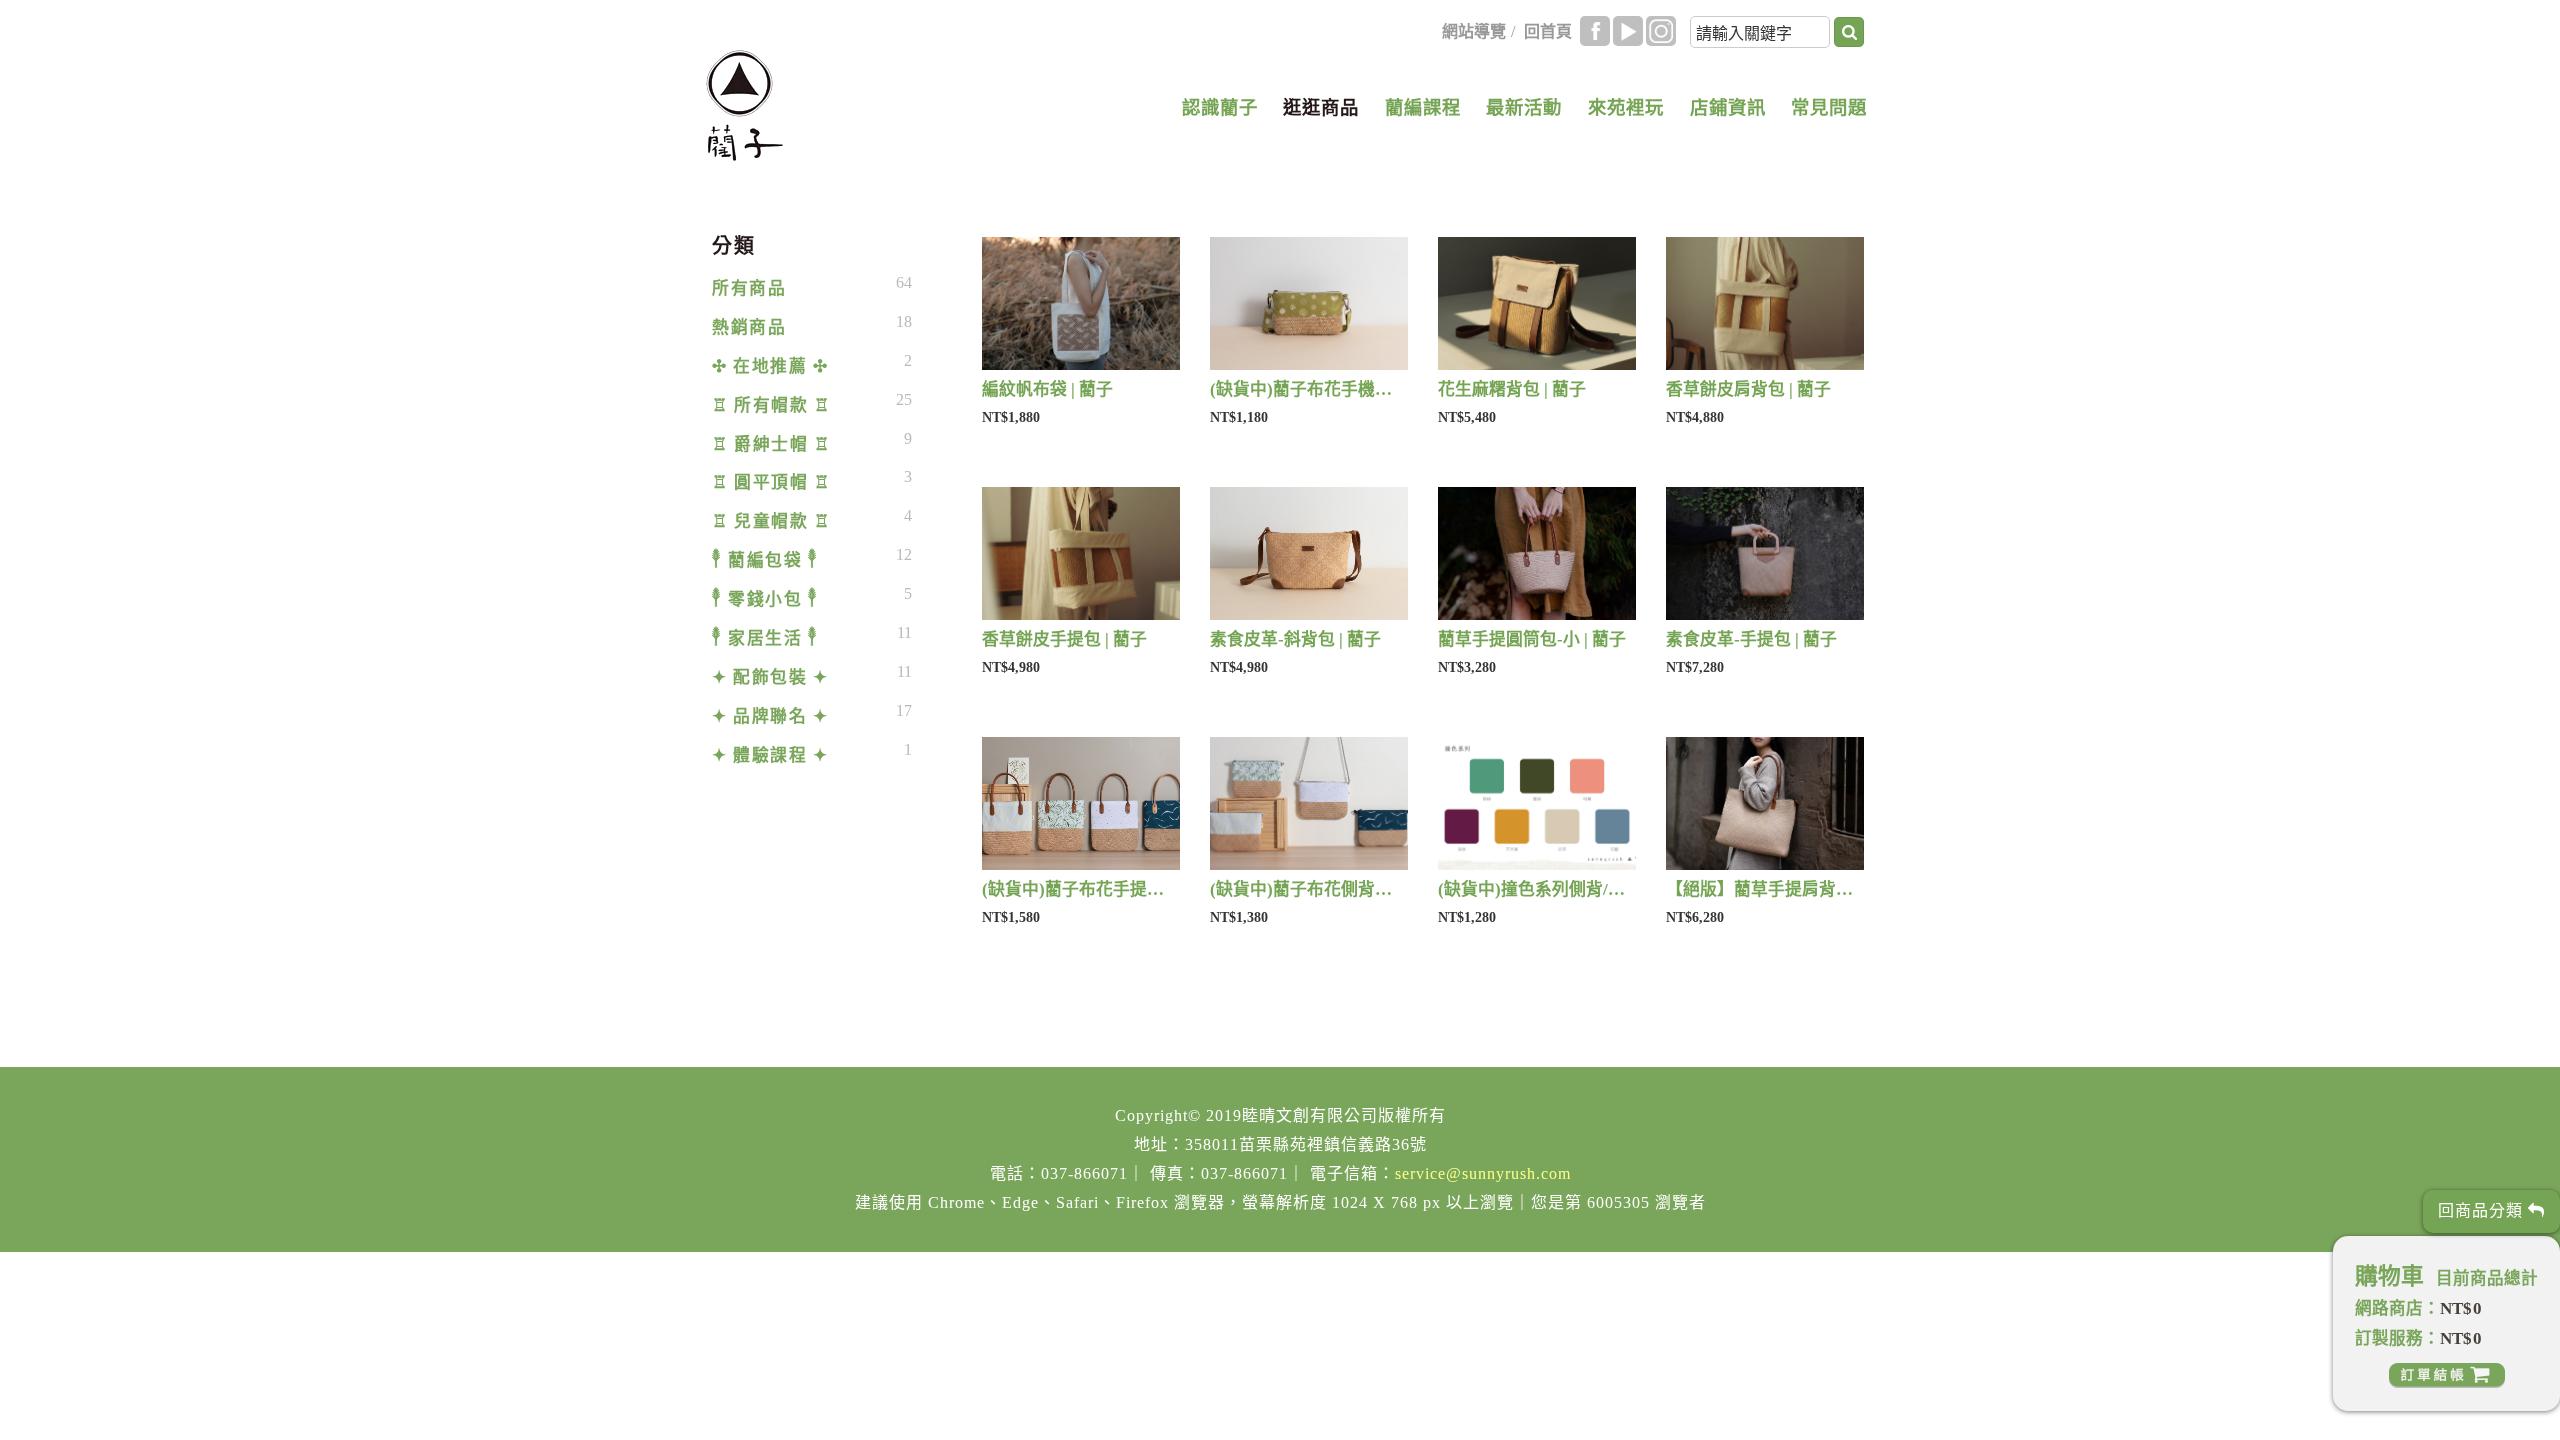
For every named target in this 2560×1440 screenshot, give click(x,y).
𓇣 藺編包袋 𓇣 (765, 560)
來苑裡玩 (1626, 108)
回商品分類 (2483, 1210)
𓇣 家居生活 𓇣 (765, 638)
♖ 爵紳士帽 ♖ (771, 444)
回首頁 (1548, 31)
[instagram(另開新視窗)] (1661, 31)
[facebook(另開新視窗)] (1595, 31)
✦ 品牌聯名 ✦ (770, 716)
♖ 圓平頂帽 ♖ (771, 482)
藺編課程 (1423, 108)
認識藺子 (1220, 108)
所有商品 (749, 288)
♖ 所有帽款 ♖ (771, 405)
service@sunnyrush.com (1483, 1173)
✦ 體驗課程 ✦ (770, 755)
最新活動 (1524, 108)
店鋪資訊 (1728, 108)
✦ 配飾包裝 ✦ (770, 677)
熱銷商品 (749, 327)
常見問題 (1829, 108)
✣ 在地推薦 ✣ (770, 366)
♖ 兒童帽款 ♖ (771, 521)
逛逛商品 (1321, 108)
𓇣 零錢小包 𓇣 (765, 599)
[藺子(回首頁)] (744, 105)
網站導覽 (1474, 31)
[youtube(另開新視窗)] (1628, 31)
